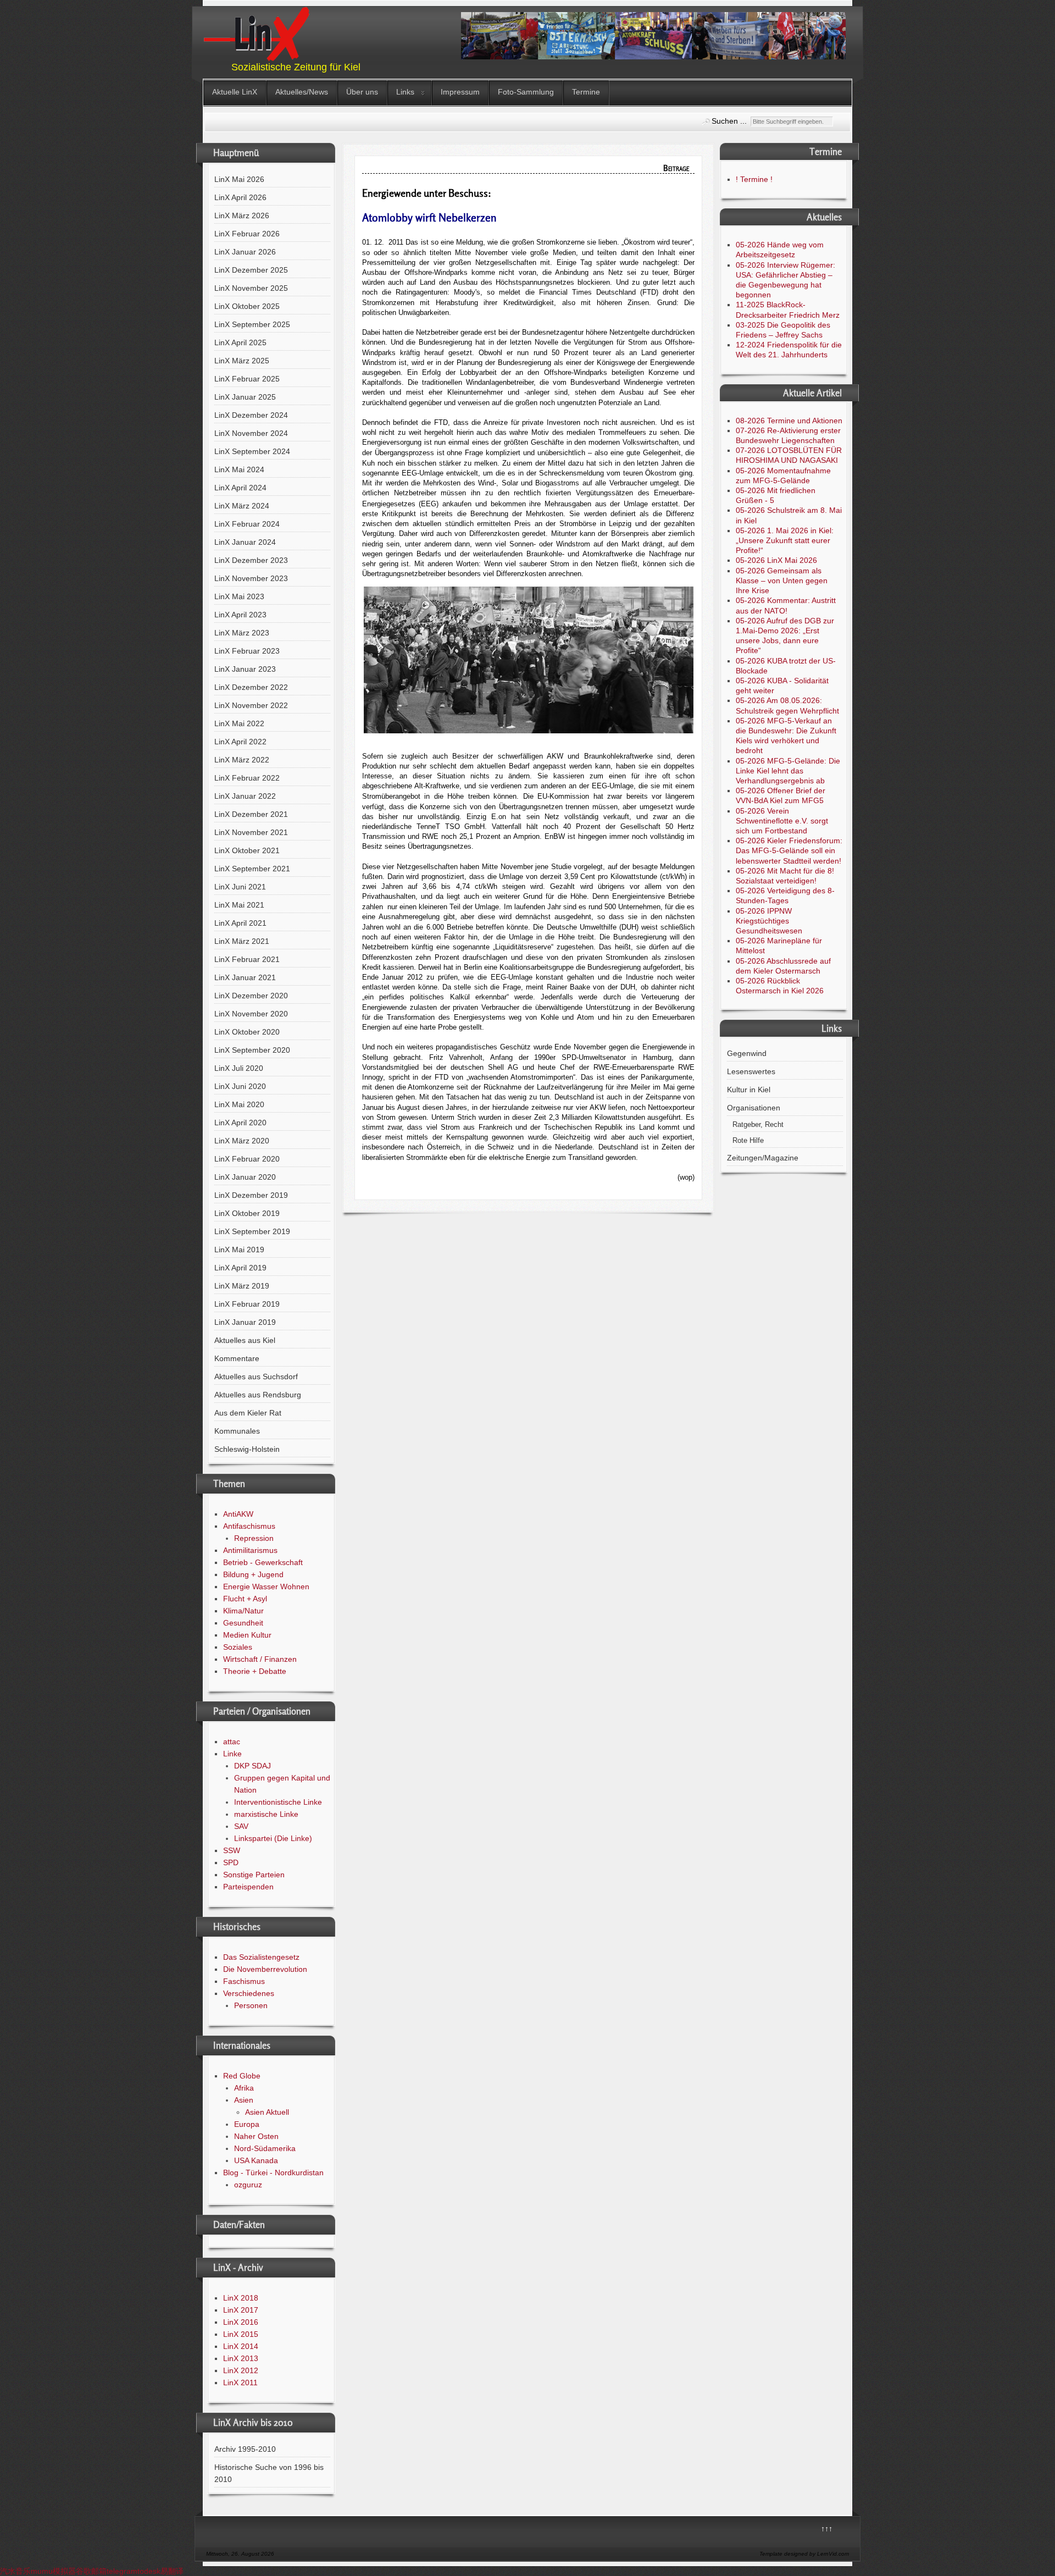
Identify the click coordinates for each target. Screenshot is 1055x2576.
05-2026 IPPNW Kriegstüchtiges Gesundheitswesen (769, 921)
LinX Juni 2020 (240, 1086)
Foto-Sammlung (526, 92)
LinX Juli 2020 (239, 1068)
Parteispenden (248, 1887)
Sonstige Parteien (254, 1875)
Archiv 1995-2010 (245, 2449)
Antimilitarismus (250, 1550)
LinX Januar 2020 (245, 1177)
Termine (586, 92)
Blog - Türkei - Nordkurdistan (273, 2173)
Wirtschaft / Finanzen (260, 1659)
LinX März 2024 (242, 506)
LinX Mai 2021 (239, 905)
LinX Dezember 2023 (251, 560)
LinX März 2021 (242, 941)
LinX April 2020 (240, 1123)
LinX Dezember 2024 (251, 415)
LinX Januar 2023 (245, 669)
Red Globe (242, 2076)
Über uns (362, 92)
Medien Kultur (247, 1635)
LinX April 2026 (240, 197)
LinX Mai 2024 (239, 469)
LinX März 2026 (242, 215)
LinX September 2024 (252, 451)
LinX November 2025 (251, 288)
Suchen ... (729, 121)
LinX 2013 (241, 2358)
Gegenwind (747, 1053)
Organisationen (754, 1108)
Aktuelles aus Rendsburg (258, 1395)
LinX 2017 (241, 2310)
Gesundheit (243, 1623)
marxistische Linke (266, 1814)
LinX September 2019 (252, 1231)
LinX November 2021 (251, 832)
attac (232, 1742)
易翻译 (172, 2571)
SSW (232, 1850)
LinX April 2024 (240, 488)
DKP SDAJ (252, 1766)
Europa (247, 2124)
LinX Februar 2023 (247, 651)
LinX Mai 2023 (239, 596)
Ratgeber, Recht (758, 1125)
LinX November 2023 (251, 578)
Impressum (460, 92)
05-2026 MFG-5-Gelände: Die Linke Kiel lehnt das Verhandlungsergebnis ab (788, 771)
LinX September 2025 (252, 324)
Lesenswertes (751, 1071)
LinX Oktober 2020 (247, 1032)
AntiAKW (238, 1514)
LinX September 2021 (252, 869)
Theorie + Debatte (255, 1671)
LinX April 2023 (240, 615)
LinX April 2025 (240, 342)
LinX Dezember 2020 (251, 996)
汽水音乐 (15, 2571)
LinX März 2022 (242, 760)
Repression (254, 1538)
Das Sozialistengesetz (261, 1957)
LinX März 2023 (242, 633)
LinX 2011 (240, 2382)
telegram (122, 2571)
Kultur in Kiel (749, 1090)
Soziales (238, 1647)
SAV (241, 1826)
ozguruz (248, 2185)
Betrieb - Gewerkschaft (263, 1562)
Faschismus (244, 1981)
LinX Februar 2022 (247, 778)
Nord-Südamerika (265, 2148)
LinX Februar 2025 (247, 379)
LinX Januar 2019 (245, 1322)
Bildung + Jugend (253, 1574)
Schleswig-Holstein (247, 1449)
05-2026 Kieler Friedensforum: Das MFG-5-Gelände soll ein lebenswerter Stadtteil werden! (789, 850)
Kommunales (237, 1431)
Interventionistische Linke (278, 1802)
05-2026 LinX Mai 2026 (776, 560)
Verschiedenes (249, 1993)
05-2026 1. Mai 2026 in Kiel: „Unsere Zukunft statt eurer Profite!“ (785, 540)
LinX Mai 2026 (239, 179)
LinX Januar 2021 (245, 977)
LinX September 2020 (252, 1050)
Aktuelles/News (302, 92)
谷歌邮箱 (91, 2571)
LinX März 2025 (242, 361)
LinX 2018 (241, 2298)
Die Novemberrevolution (265, 1969)
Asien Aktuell (267, 2112)
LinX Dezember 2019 (251, 1195)
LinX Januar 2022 (245, 796)
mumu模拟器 (53, 2571)
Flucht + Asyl (245, 1599)
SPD (231, 1862)
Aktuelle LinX (235, 92)
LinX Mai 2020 (239, 1104)
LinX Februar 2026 (247, 234)
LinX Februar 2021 (247, 959)
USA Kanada (256, 2160)
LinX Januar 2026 (245, 252)
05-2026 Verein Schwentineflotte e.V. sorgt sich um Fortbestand (782, 821)
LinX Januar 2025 (245, 397)
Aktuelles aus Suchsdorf (256, 1377)
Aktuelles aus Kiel (245, 1340)
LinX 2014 (241, 2346)
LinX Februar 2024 (247, 524)
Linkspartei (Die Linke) (273, 1838)
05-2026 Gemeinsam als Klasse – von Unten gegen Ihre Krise (782, 581)
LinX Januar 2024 (245, 542)
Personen (251, 2005)
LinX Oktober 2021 (247, 850)
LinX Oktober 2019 (247, 1213)
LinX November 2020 (251, 1014)
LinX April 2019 (240, 1268)
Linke (232, 1754)
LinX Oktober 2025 (247, 306)
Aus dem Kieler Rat (248, 1413)
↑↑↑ (827, 2529)
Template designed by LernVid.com (804, 2554)
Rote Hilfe (748, 1141)
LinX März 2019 (242, 1286)
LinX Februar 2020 (247, 1159)
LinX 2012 (241, 2370)
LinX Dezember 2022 (251, 687)
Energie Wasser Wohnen (266, 1586)
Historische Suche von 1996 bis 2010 (269, 2473)
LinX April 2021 (240, 923)
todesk (149, 2571)
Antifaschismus (249, 1526)
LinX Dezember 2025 (251, 270)
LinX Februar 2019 (247, 1304)
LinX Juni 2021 (240, 887)
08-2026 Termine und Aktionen (789, 421)
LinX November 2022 (251, 705)
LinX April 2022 (240, 742)
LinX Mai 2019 (239, 1250)
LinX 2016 (241, 2322)
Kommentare (237, 1358)
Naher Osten (256, 2136)
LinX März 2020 (242, 1141)
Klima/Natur (243, 1611)
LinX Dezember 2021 (251, 814)
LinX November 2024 (251, 433)
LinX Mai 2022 (239, 723)
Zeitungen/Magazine (763, 1158)
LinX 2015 (241, 2334)
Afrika (244, 2088)
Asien (244, 2100)
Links (405, 92)
